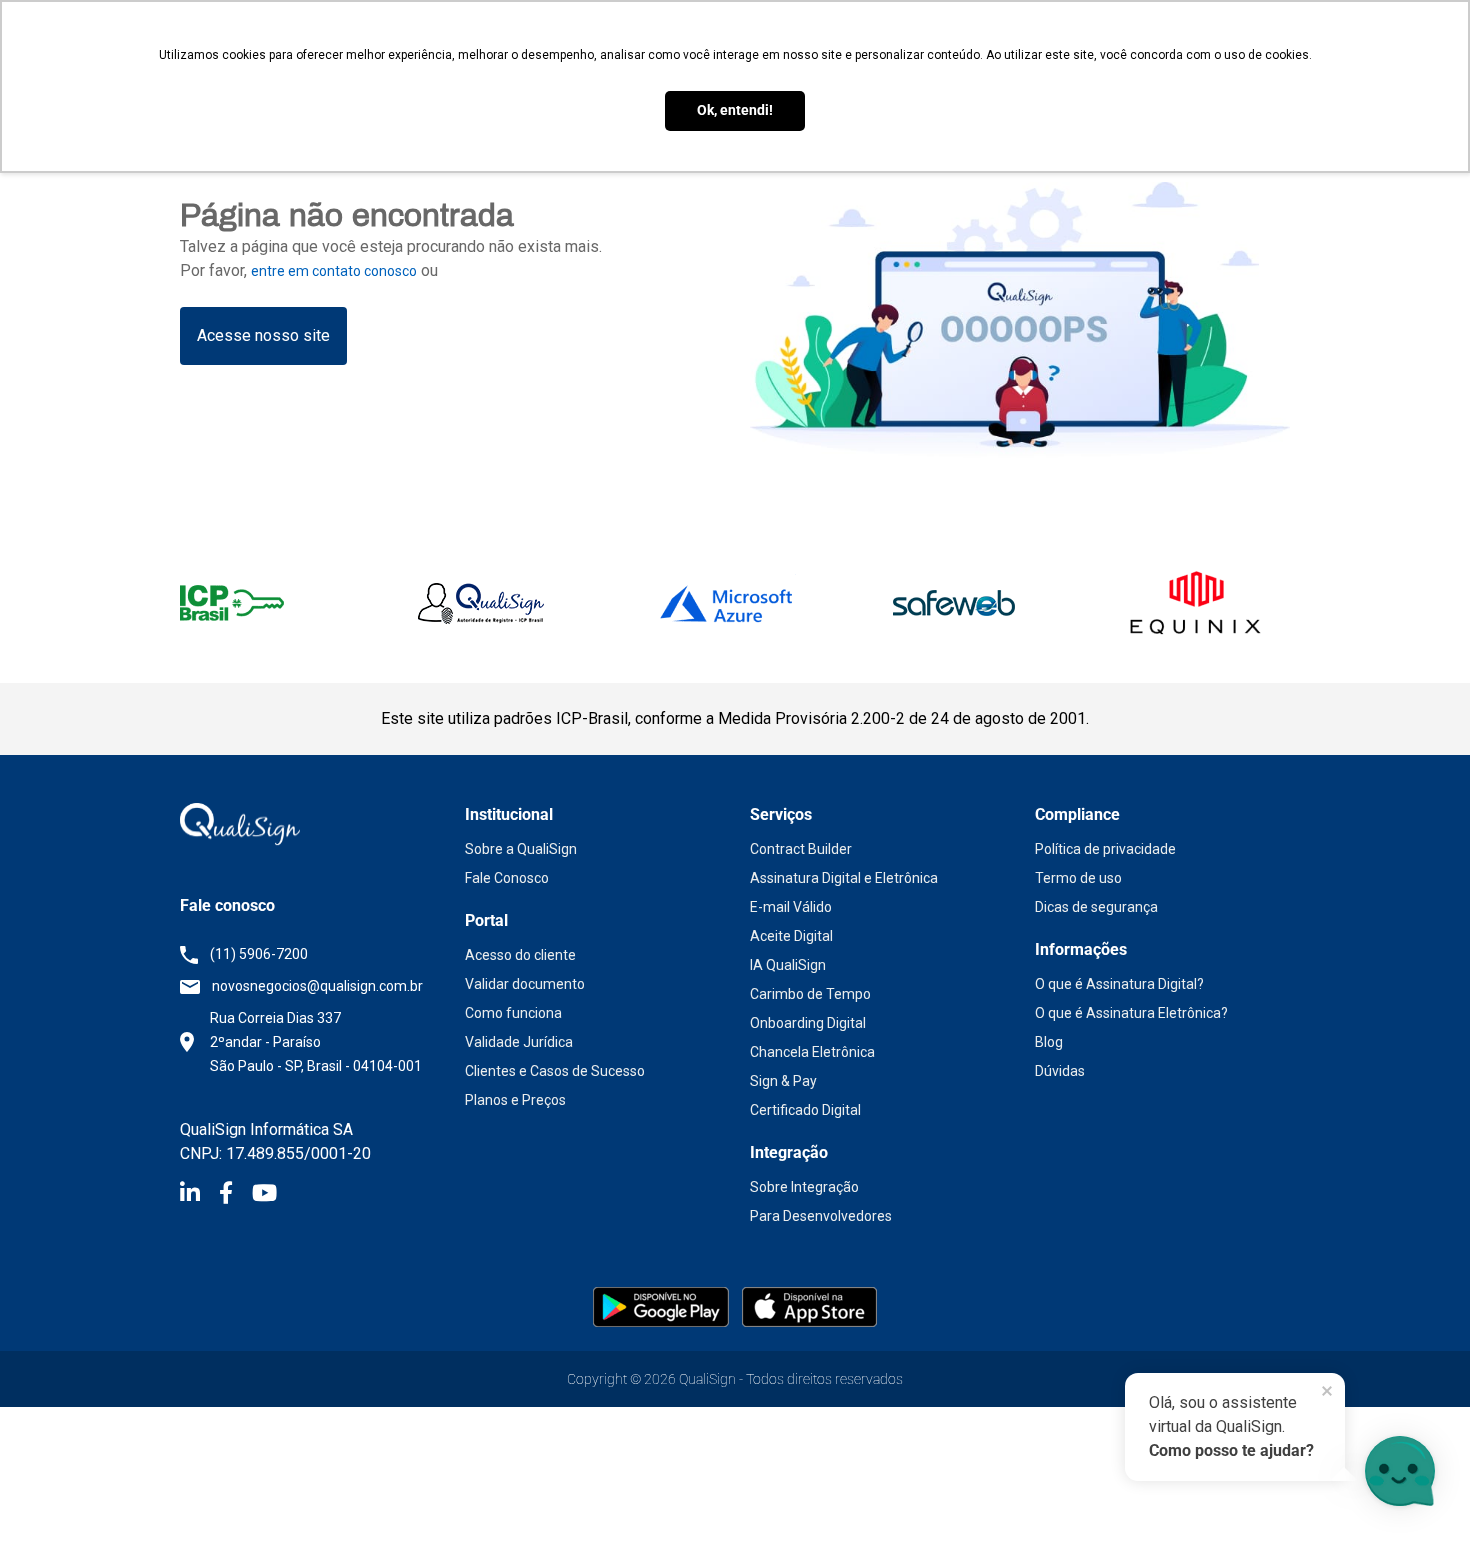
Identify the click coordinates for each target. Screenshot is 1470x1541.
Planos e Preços (515, 1100)
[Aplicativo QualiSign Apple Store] (809, 1306)
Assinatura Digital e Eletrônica (844, 878)
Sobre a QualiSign (521, 849)
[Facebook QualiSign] (235, 1196)
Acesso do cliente (520, 955)
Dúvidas (1060, 1071)
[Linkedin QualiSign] (199, 1196)
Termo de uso (1078, 878)
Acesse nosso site (263, 335)
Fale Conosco (507, 878)
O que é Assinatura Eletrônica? (1131, 1013)
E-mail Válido (791, 907)
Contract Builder (801, 849)
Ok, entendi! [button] (735, 110)
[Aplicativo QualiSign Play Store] (662, 1306)
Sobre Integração (804, 1187)
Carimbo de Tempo (810, 994)
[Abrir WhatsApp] (50, 1490)
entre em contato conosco (334, 271)
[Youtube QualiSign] (264, 1196)
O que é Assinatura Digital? (1119, 984)
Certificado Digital (805, 1110)
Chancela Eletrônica (812, 1052)
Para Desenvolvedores (821, 1216)
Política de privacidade (1105, 849)
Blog (1049, 1042)
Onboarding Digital (808, 1023)
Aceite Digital (791, 936)
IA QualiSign (788, 965)
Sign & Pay (783, 1081)
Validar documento (525, 984)
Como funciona (513, 1013)
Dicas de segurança (1096, 907)
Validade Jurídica (519, 1042)
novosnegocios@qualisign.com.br (317, 986)
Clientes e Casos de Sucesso (555, 1071)
